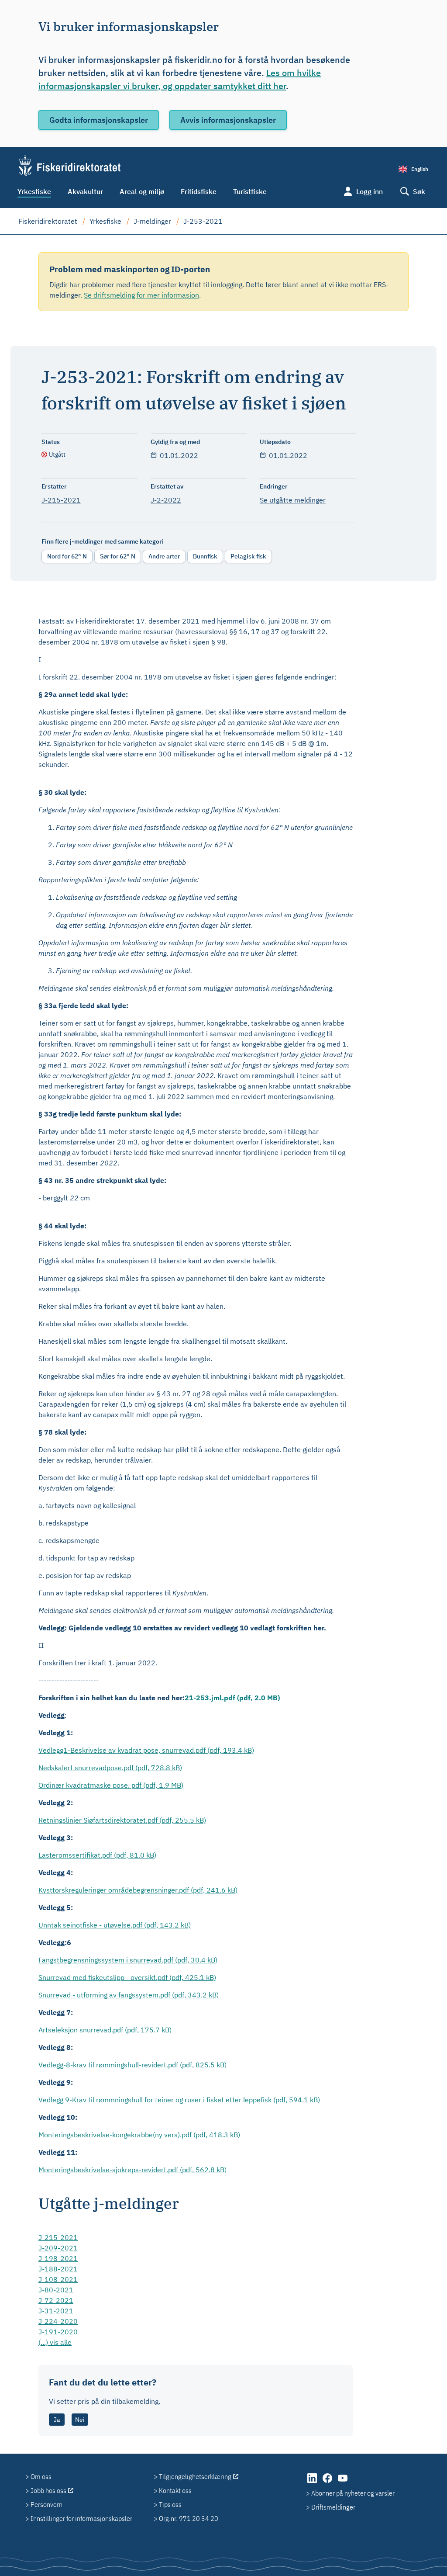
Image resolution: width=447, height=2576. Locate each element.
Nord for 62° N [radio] (67, 556)
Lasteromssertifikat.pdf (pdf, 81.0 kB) (97, 1855)
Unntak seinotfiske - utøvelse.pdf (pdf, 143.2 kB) (115, 1925)
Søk (419, 191)
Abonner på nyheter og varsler (353, 2493)
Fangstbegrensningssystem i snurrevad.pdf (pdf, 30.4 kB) (128, 1960)
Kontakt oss (175, 2490)
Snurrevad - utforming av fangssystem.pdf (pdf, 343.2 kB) (129, 1995)
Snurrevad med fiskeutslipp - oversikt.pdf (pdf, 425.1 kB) (127, 1977)
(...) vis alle (55, 2342)
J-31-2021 (56, 2311)
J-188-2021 (58, 2269)
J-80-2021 (56, 2290)
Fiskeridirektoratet (48, 221)
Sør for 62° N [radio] (118, 556)
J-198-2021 (58, 2258)
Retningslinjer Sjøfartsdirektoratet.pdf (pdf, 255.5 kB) (122, 1820)
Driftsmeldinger (333, 2507)
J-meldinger (152, 221)
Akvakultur (85, 191)
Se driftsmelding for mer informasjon (141, 295)
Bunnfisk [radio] (205, 556)
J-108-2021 (58, 2279)
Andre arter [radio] (164, 556)
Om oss (41, 2476)
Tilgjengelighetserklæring (195, 2476)
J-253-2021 (203, 221)
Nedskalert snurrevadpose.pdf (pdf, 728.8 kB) (110, 1768)
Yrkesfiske (34, 191)
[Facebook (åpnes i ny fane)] (328, 2482)
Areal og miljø (142, 191)
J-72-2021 (56, 2300)
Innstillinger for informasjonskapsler (81, 2518)
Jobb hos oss (48, 2490)
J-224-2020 (58, 2321)
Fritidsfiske (199, 191)
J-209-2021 (58, 2248)
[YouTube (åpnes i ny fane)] (343, 2482)
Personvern (46, 2504)
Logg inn (370, 191)
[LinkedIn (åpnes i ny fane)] (313, 2482)
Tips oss (170, 2504)
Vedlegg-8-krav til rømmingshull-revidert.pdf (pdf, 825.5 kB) (132, 2065)
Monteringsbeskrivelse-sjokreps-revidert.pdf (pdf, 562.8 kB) (132, 2170)
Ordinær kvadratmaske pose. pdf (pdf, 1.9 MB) (111, 1785)
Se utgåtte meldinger (293, 500)
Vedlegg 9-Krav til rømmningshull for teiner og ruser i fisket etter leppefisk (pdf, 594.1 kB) (179, 2100)
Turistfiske (250, 191)
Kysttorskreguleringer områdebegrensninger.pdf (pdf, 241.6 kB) (138, 1890)
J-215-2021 (61, 500)
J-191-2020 (58, 2332)
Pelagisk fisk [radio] (248, 556)
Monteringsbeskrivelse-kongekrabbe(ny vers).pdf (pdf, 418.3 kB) (139, 2135)
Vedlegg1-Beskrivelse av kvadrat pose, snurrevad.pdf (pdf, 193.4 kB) (146, 1750)
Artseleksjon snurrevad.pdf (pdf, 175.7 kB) (105, 2030)
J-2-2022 (166, 500)
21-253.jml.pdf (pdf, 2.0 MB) (232, 1698)
